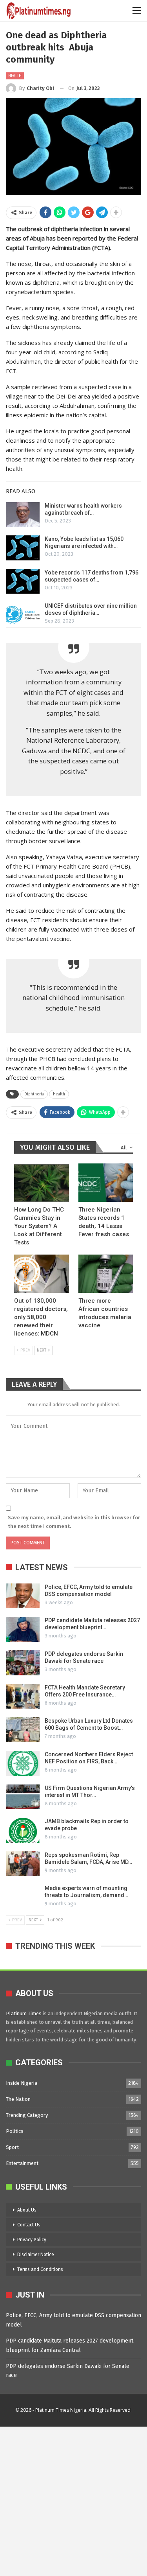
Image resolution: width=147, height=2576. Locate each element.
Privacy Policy (32, 2240)
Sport (12, 2147)
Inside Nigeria (22, 2083)
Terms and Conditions (40, 2269)
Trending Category (27, 2115)
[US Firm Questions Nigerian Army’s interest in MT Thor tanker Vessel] (23, 1797)
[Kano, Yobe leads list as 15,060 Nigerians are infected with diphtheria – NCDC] (23, 548)
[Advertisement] (73, 2500)
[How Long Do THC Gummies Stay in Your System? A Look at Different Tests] (42, 1183)
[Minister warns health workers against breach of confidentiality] (23, 515)
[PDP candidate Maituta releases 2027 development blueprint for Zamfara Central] (23, 1629)
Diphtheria (34, 1094)
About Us (27, 2210)
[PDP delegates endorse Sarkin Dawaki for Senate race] (23, 1663)
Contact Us (29, 2225)
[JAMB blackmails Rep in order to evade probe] (23, 1830)
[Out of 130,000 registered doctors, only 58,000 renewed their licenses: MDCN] (42, 1274)
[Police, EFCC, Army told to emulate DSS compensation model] (23, 1596)
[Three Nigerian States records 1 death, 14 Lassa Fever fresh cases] (106, 1183)
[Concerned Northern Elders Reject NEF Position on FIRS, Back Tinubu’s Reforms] (23, 1763)
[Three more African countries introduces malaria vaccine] (106, 1274)
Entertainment (22, 2163)
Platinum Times (24, 2013)
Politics (15, 2131)
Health (15, 76)
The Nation (18, 2099)
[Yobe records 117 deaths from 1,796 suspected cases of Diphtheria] (23, 582)
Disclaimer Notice (36, 2255)
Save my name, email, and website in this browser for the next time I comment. (74, 1522)
